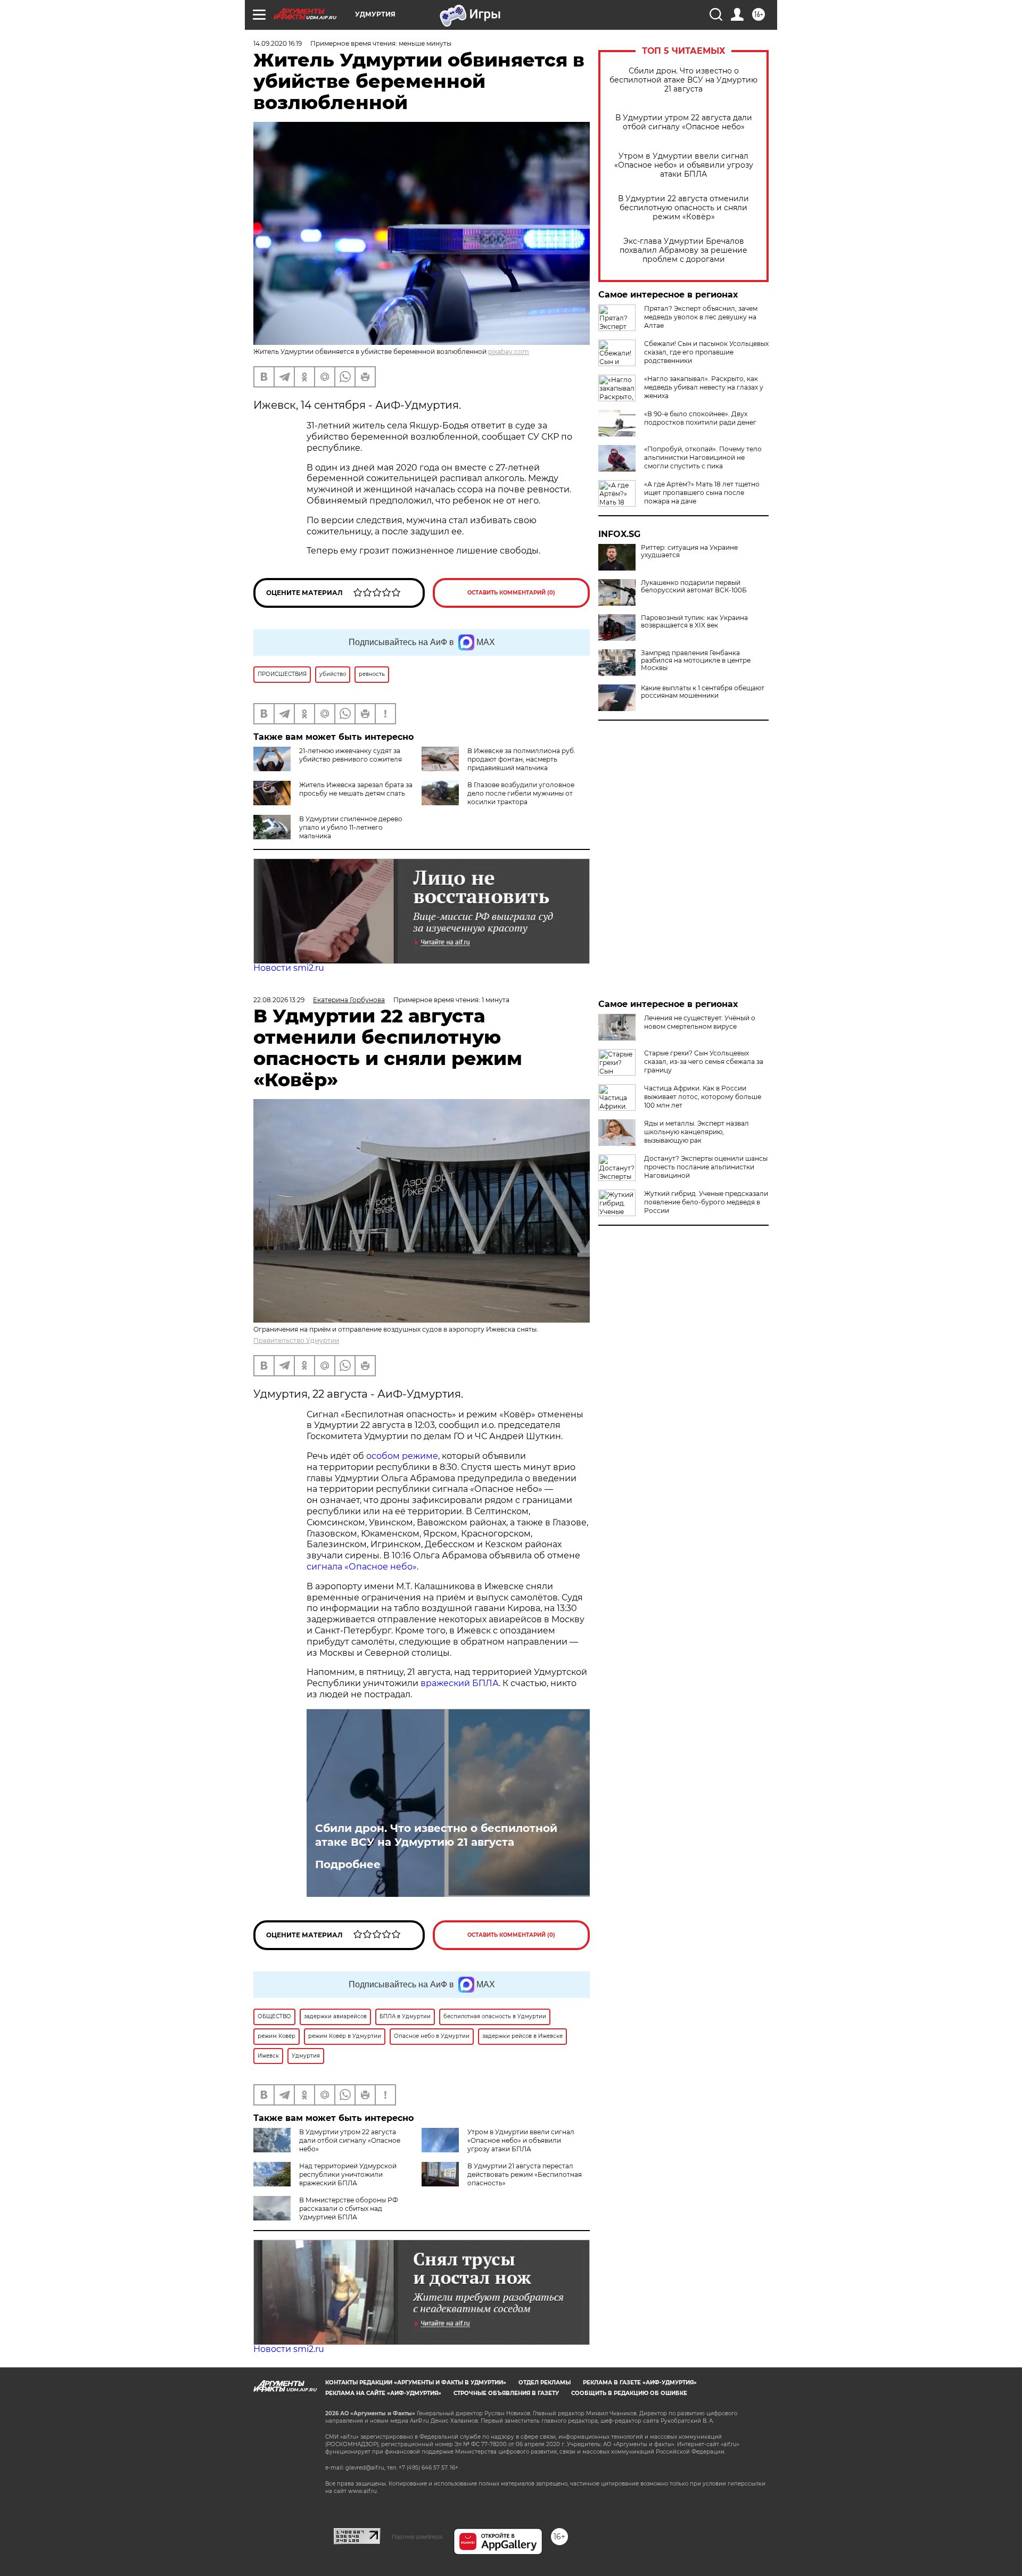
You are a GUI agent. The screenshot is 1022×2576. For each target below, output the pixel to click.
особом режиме (402, 1456)
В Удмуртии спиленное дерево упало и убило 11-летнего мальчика (351, 827)
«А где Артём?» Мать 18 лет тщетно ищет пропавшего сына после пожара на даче (702, 493)
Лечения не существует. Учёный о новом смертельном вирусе (700, 1022)
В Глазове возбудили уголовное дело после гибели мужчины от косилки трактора (521, 793)
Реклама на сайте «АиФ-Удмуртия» (383, 2393)
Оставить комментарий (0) (511, 593)
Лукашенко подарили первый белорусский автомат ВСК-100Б (694, 587)
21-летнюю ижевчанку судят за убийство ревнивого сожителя (351, 755)
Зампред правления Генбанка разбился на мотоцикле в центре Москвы (696, 660)
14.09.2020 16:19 (278, 43)
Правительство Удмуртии (296, 1340)
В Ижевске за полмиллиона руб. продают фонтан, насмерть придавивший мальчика (521, 759)
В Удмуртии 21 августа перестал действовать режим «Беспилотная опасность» (525, 2174)
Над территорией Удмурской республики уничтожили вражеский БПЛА (348, 2174)
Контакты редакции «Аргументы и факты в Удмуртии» (416, 2383)
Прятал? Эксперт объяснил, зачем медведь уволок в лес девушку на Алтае (701, 317)
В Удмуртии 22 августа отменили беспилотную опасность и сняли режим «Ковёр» (683, 208)
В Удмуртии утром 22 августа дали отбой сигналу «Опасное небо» (684, 122)
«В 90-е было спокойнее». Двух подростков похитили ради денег (700, 418)
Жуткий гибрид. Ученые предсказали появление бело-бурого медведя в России (706, 1202)
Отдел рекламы (545, 2383)
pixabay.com (509, 352)
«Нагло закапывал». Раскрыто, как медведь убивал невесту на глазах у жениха (704, 387)
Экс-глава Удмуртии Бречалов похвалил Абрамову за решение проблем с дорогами (683, 250)
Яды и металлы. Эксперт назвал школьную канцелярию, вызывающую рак (697, 1132)
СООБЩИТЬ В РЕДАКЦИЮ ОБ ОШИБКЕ (629, 2393)
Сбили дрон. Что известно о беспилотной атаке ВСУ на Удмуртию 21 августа (683, 80)
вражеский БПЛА (460, 1683)
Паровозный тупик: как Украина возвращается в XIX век (694, 622)
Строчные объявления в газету (506, 2393)
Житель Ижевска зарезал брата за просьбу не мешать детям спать (356, 789)
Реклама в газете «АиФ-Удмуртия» (640, 2383)
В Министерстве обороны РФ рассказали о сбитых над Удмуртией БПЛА (349, 2208)
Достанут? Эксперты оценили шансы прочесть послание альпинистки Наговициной (706, 1167)
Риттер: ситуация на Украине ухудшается (689, 551)
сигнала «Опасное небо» (362, 1567)
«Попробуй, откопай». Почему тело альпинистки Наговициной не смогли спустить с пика (703, 457)
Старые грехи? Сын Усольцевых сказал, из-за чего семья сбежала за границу (704, 1062)
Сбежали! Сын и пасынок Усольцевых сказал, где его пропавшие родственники (706, 352)
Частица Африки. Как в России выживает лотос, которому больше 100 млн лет (703, 1097)
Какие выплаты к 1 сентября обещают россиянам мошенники (703, 692)
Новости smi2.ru (289, 968)
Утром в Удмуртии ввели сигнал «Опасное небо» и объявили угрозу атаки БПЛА (684, 165)
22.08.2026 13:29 (279, 1000)
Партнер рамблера (417, 2537)
